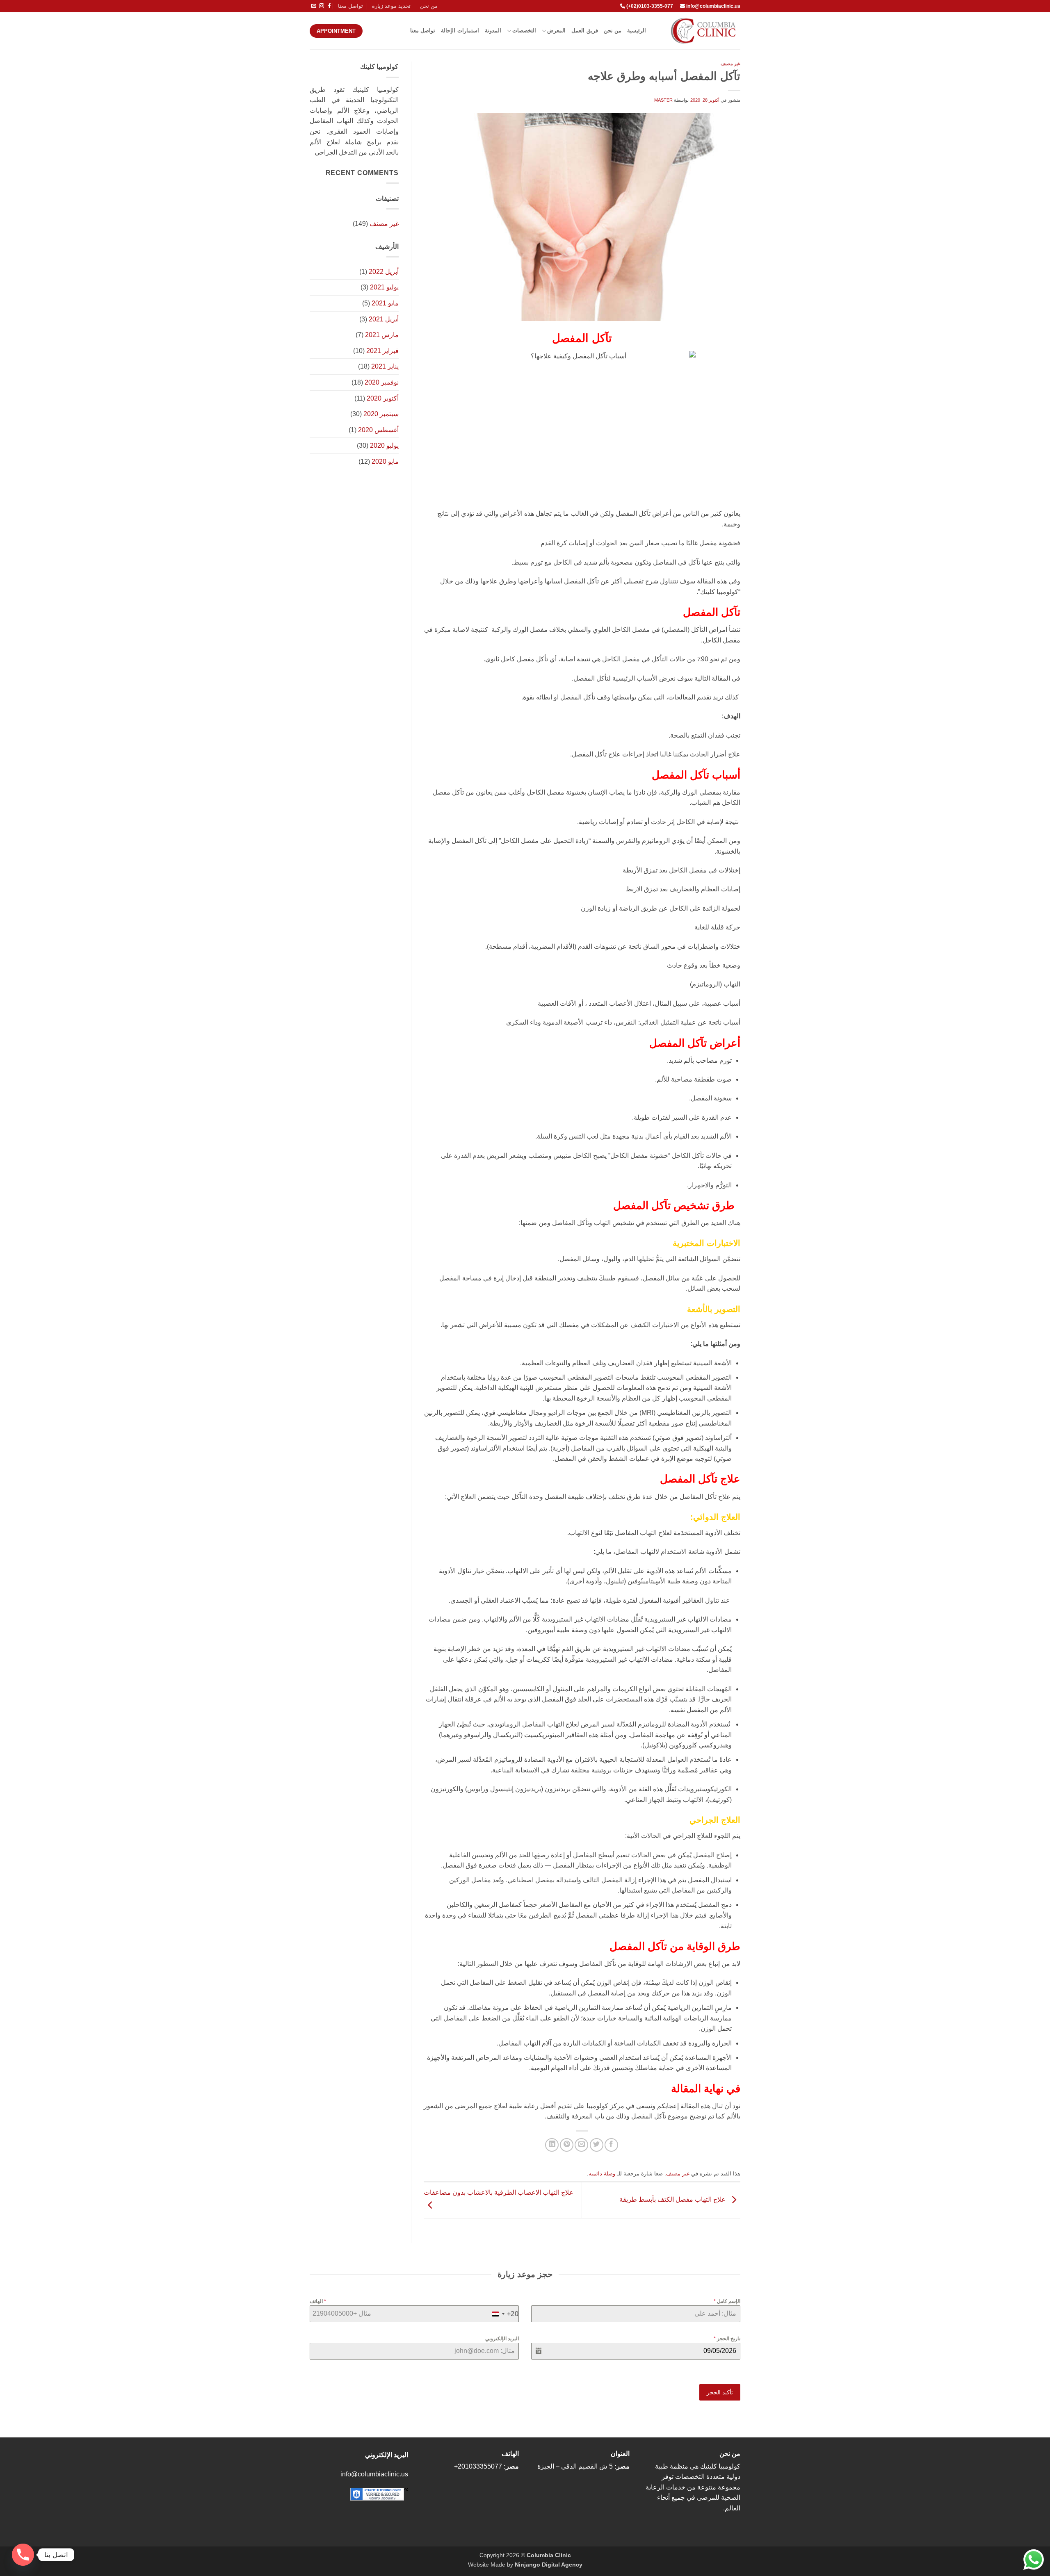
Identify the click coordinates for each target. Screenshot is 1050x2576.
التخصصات (524, 31)
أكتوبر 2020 (383, 398)
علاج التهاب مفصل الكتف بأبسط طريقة (673, 2200)
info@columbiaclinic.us (713, 6)
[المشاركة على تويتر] (597, 2145)
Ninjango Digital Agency (549, 2565)
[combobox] (504, 2314)
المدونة (493, 31)
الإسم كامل (727, 2301)
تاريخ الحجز (727, 2339)
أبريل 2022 (384, 272)
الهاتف (318, 2301)
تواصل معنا (350, 6)
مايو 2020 (385, 461)
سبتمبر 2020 (381, 414)
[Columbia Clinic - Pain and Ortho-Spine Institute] (699, 31)
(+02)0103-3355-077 (649, 6)
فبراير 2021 (382, 351)
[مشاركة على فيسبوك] (611, 2145)
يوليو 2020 (384, 445)
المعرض (556, 31)
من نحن (429, 6)
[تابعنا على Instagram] (322, 6)
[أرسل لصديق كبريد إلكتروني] (581, 2145)
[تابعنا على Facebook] (329, 6)
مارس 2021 (382, 335)
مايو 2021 (385, 303)
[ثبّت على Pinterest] (567, 2145)
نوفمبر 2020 (382, 382)
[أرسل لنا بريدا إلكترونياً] (314, 6)
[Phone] (23, 2555)
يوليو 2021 (384, 287)
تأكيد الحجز (720, 2392)
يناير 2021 (385, 366)
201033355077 (480, 2466)
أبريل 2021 (384, 319)
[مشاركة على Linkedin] (552, 2145)
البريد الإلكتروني (502, 2339)
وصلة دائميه (602, 2174)
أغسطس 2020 (378, 430)
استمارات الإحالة (460, 31)
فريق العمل (584, 31)
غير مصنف (730, 64)
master (663, 100)
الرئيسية (637, 31)
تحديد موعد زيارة (391, 6)
